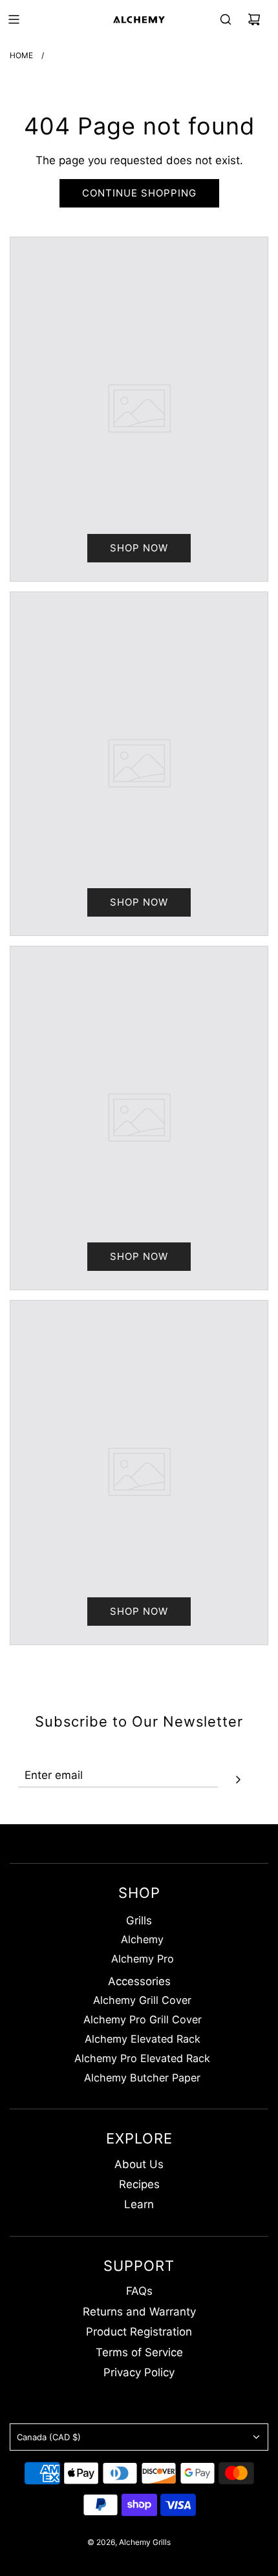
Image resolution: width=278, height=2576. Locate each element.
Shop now (139, 548)
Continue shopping (139, 193)
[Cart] (254, 19)
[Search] (226, 19)
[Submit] (238, 1778)
